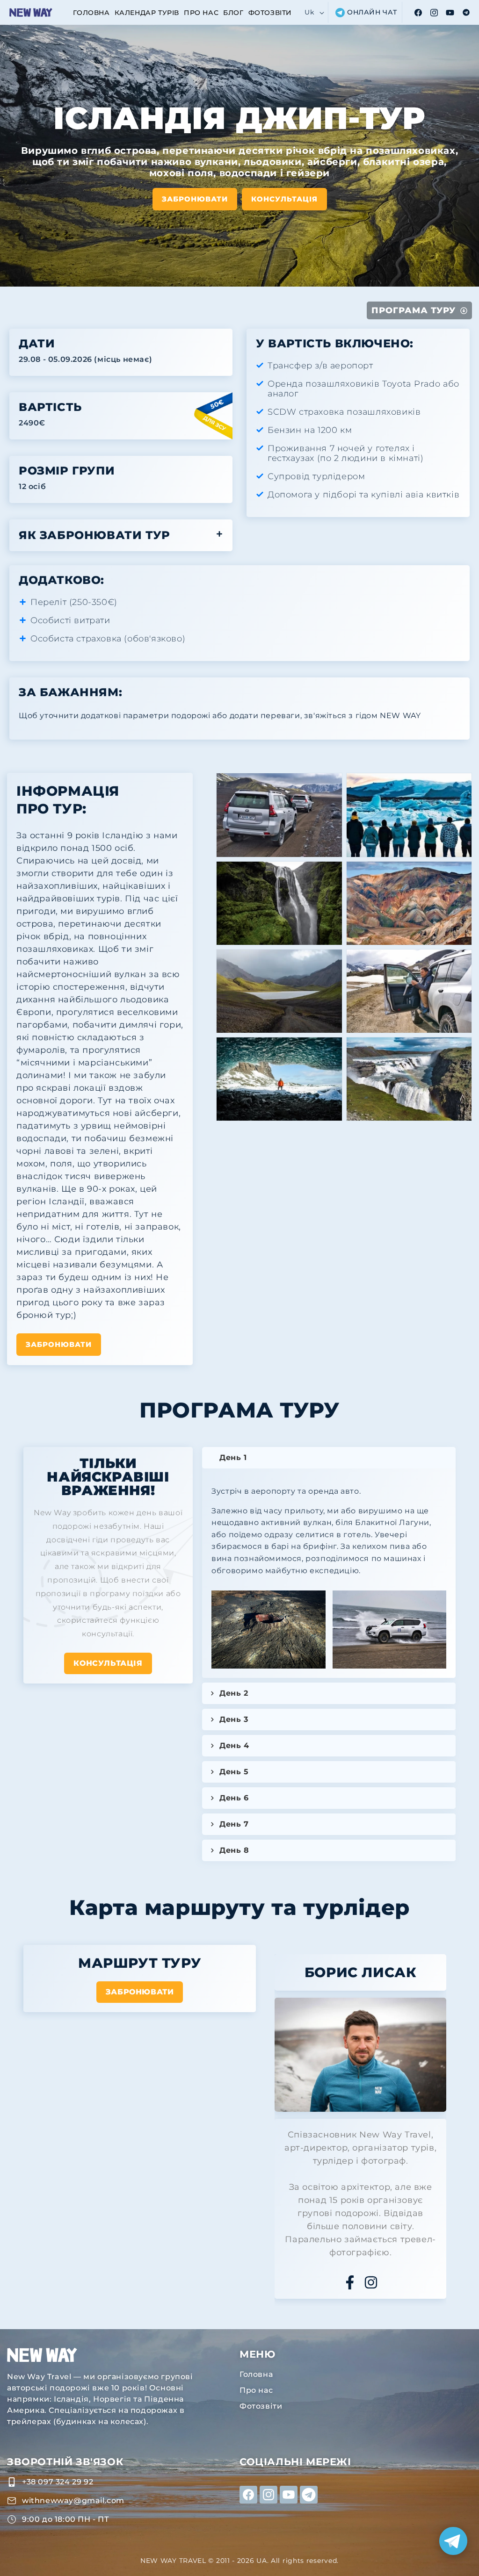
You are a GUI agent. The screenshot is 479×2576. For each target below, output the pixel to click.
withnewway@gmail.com (73, 2500)
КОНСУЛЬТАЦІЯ (108, 1663)
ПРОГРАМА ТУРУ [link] (414, 310)
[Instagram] (371, 2282)
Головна (256, 2374)
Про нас (256, 2390)
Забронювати (195, 198)
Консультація (284, 198)
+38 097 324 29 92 (58, 2482)
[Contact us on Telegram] (453, 2541)
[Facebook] (350, 2282)
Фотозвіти (261, 2406)
